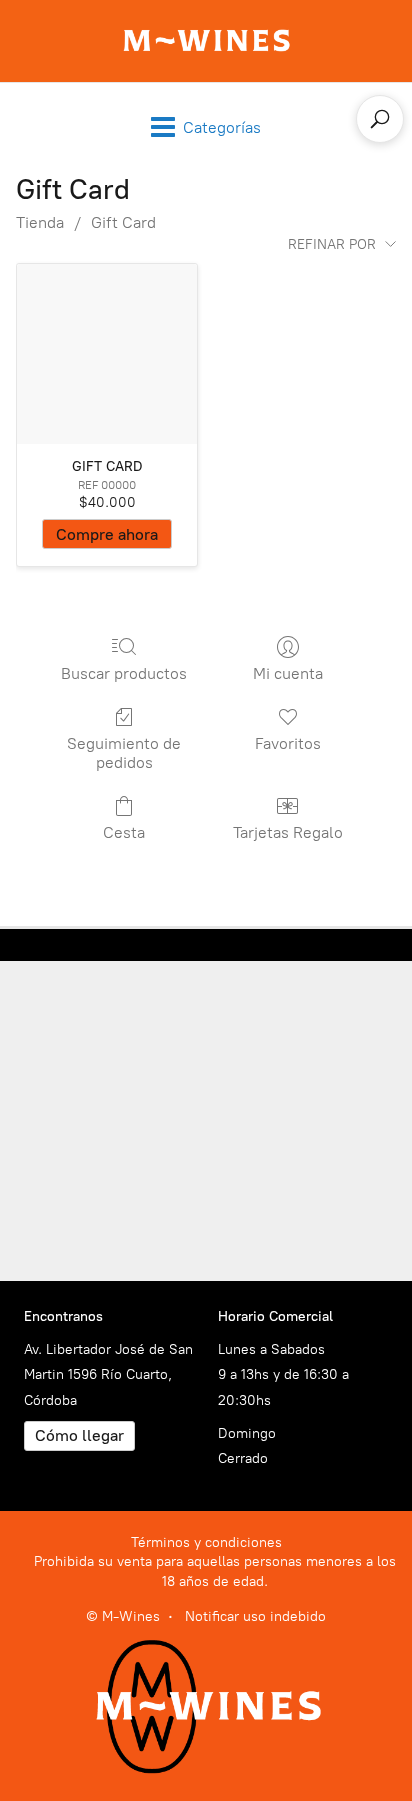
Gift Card (123, 222)
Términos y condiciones (206, 1542)
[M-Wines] (206, 40)
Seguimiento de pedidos (124, 753)
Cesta (124, 832)
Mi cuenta (288, 673)
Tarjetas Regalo (288, 832)
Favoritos (288, 743)
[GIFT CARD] (107, 354)
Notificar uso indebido (255, 1616)
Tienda (40, 222)
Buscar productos (124, 673)
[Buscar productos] (380, 119)
